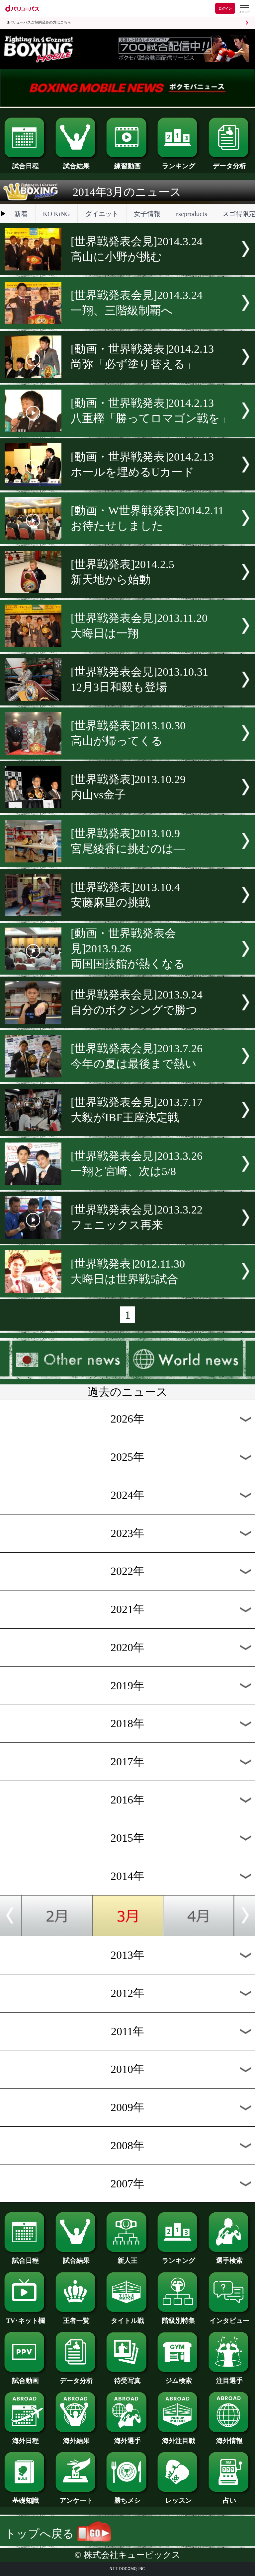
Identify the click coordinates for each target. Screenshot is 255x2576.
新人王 (127, 2260)
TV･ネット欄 (25, 2320)
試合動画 (26, 2381)
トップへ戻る (41, 2534)
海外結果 (76, 2441)
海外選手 (127, 2441)
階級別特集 (179, 2320)
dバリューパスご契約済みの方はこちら (39, 22)
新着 (21, 214)
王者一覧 (76, 2320)
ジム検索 (179, 2381)
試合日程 (26, 166)
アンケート (76, 2500)
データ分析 (229, 166)
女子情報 (147, 214)
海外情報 (229, 2441)
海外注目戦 (179, 2441)
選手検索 (229, 2260)
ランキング (179, 166)
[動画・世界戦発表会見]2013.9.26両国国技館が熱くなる (128, 949)
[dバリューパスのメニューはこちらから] (244, 9)
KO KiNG (56, 214)
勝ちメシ (127, 2500)
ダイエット (102, 214)
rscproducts (192, 214)
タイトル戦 (127, 2320)
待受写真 (127, 2381)
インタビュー (229, 2320)
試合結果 (76, 166)
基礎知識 (26, 2500)
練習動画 (127, 166)
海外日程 (26, 2441)
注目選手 (229, 2381)
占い (229, 2500)
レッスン (179, 2500)
